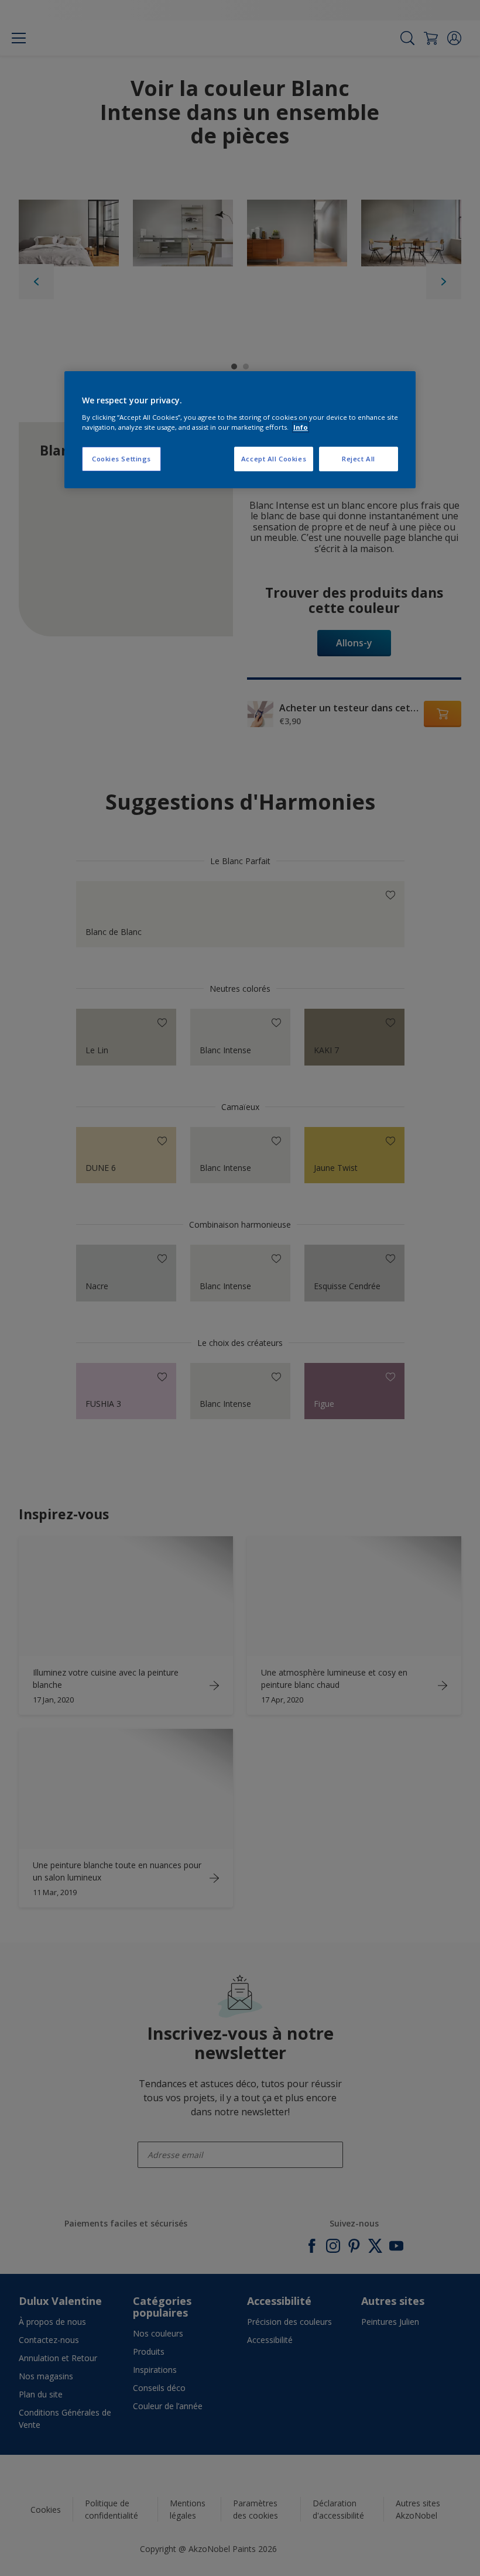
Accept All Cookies (274, 459)
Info (301, 427)
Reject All (359, 459)
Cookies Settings (121, 459)
